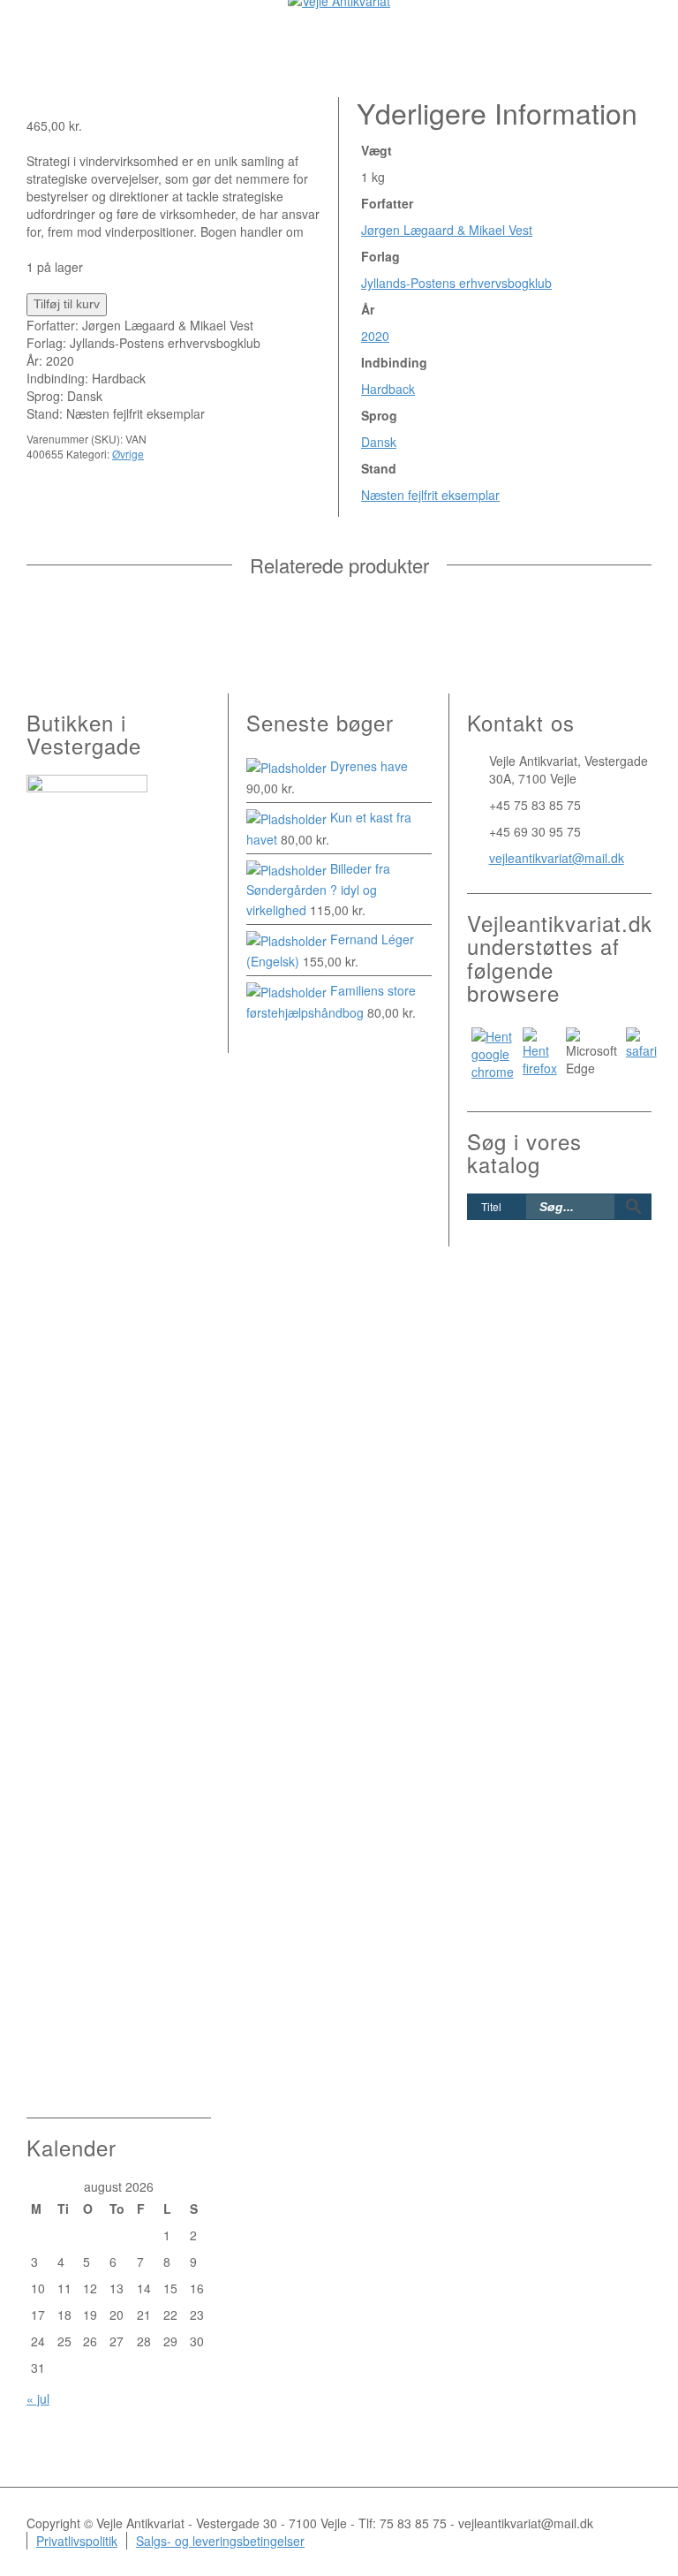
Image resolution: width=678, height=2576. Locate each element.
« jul (38, 2398)
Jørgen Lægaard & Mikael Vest (447, 230)
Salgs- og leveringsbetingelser (220, 2541)
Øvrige (128, 454)
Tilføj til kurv (67, 304)
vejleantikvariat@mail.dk (557, 858)
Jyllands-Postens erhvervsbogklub (456, 283)
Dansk (379, 442)
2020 (375, 336)
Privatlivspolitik (77, 2541)
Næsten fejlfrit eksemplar (430, 495)
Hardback (388, 389)
